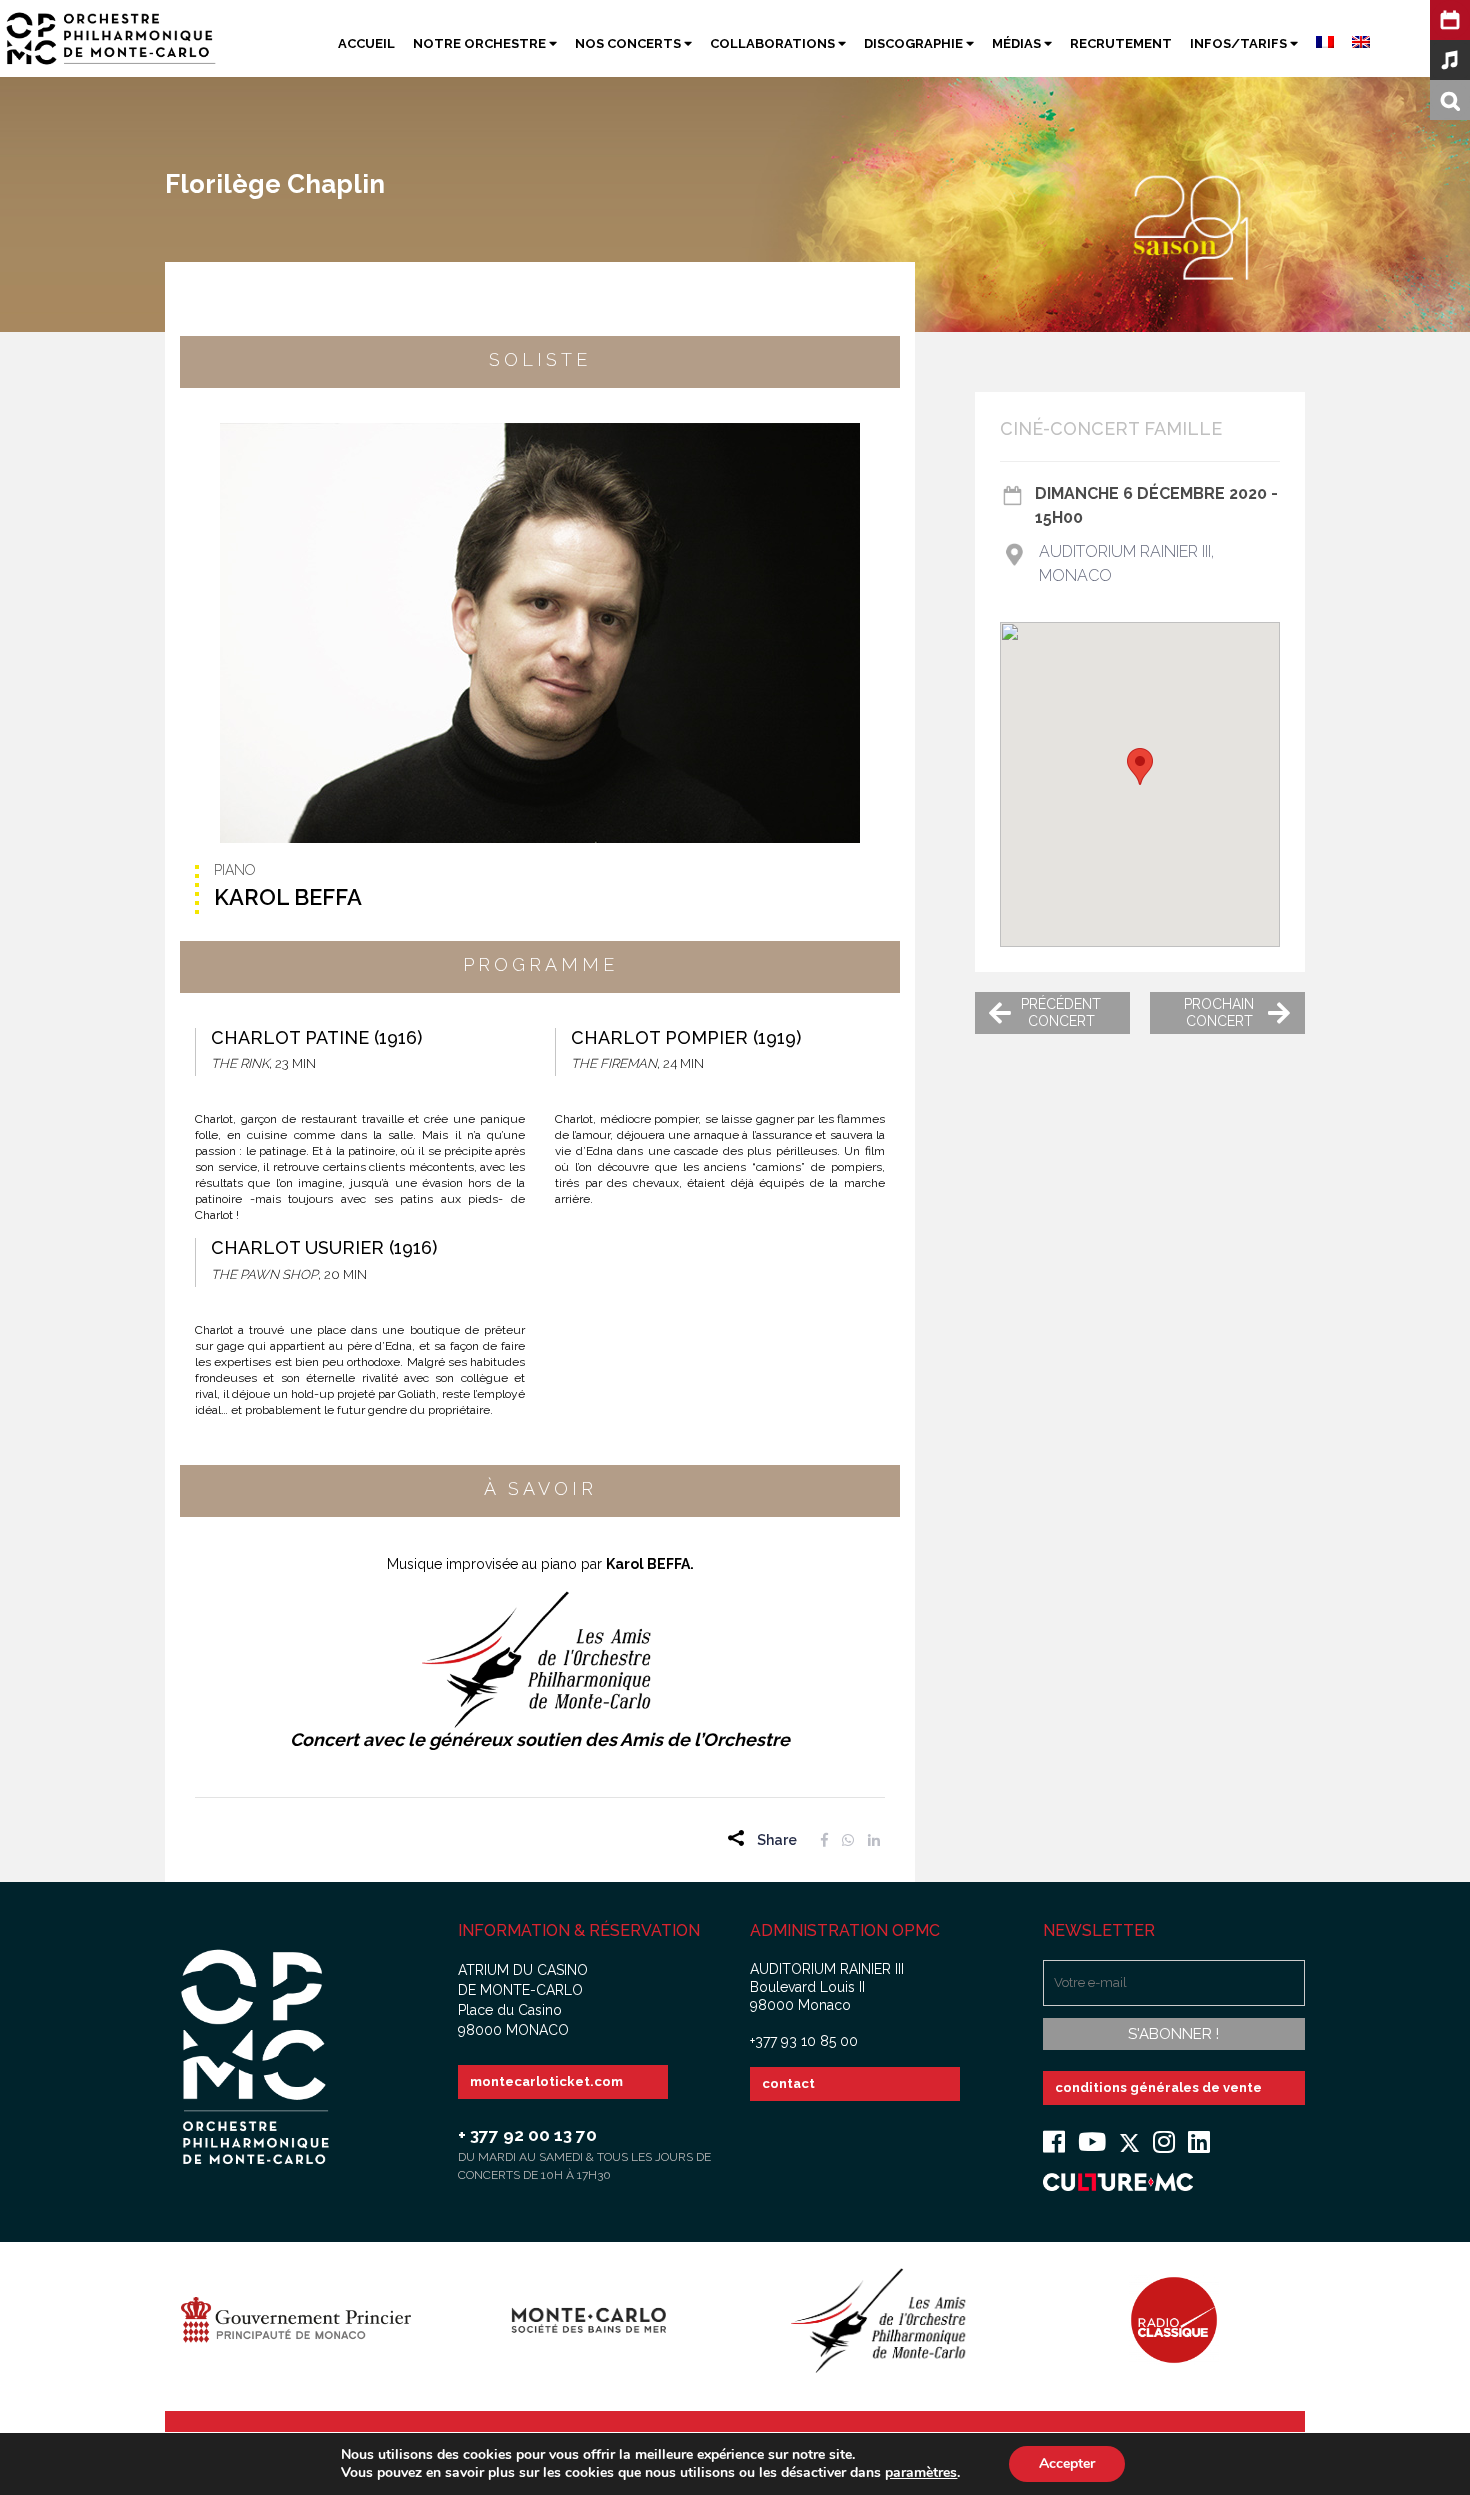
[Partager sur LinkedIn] (874, 1840)
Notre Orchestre (481, 43)
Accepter (1067, 2463)
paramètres (921, 2473)
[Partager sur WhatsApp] (848, 1840)
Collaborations (774, 43)
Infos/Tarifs (1240, 43)
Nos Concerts (629, 43)
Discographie (915, 43)
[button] (1140, 766)
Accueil (366, 43)
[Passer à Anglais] (1352, 44)
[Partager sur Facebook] (824, 1840)
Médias (1018, 43)
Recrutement (1121, 43)
